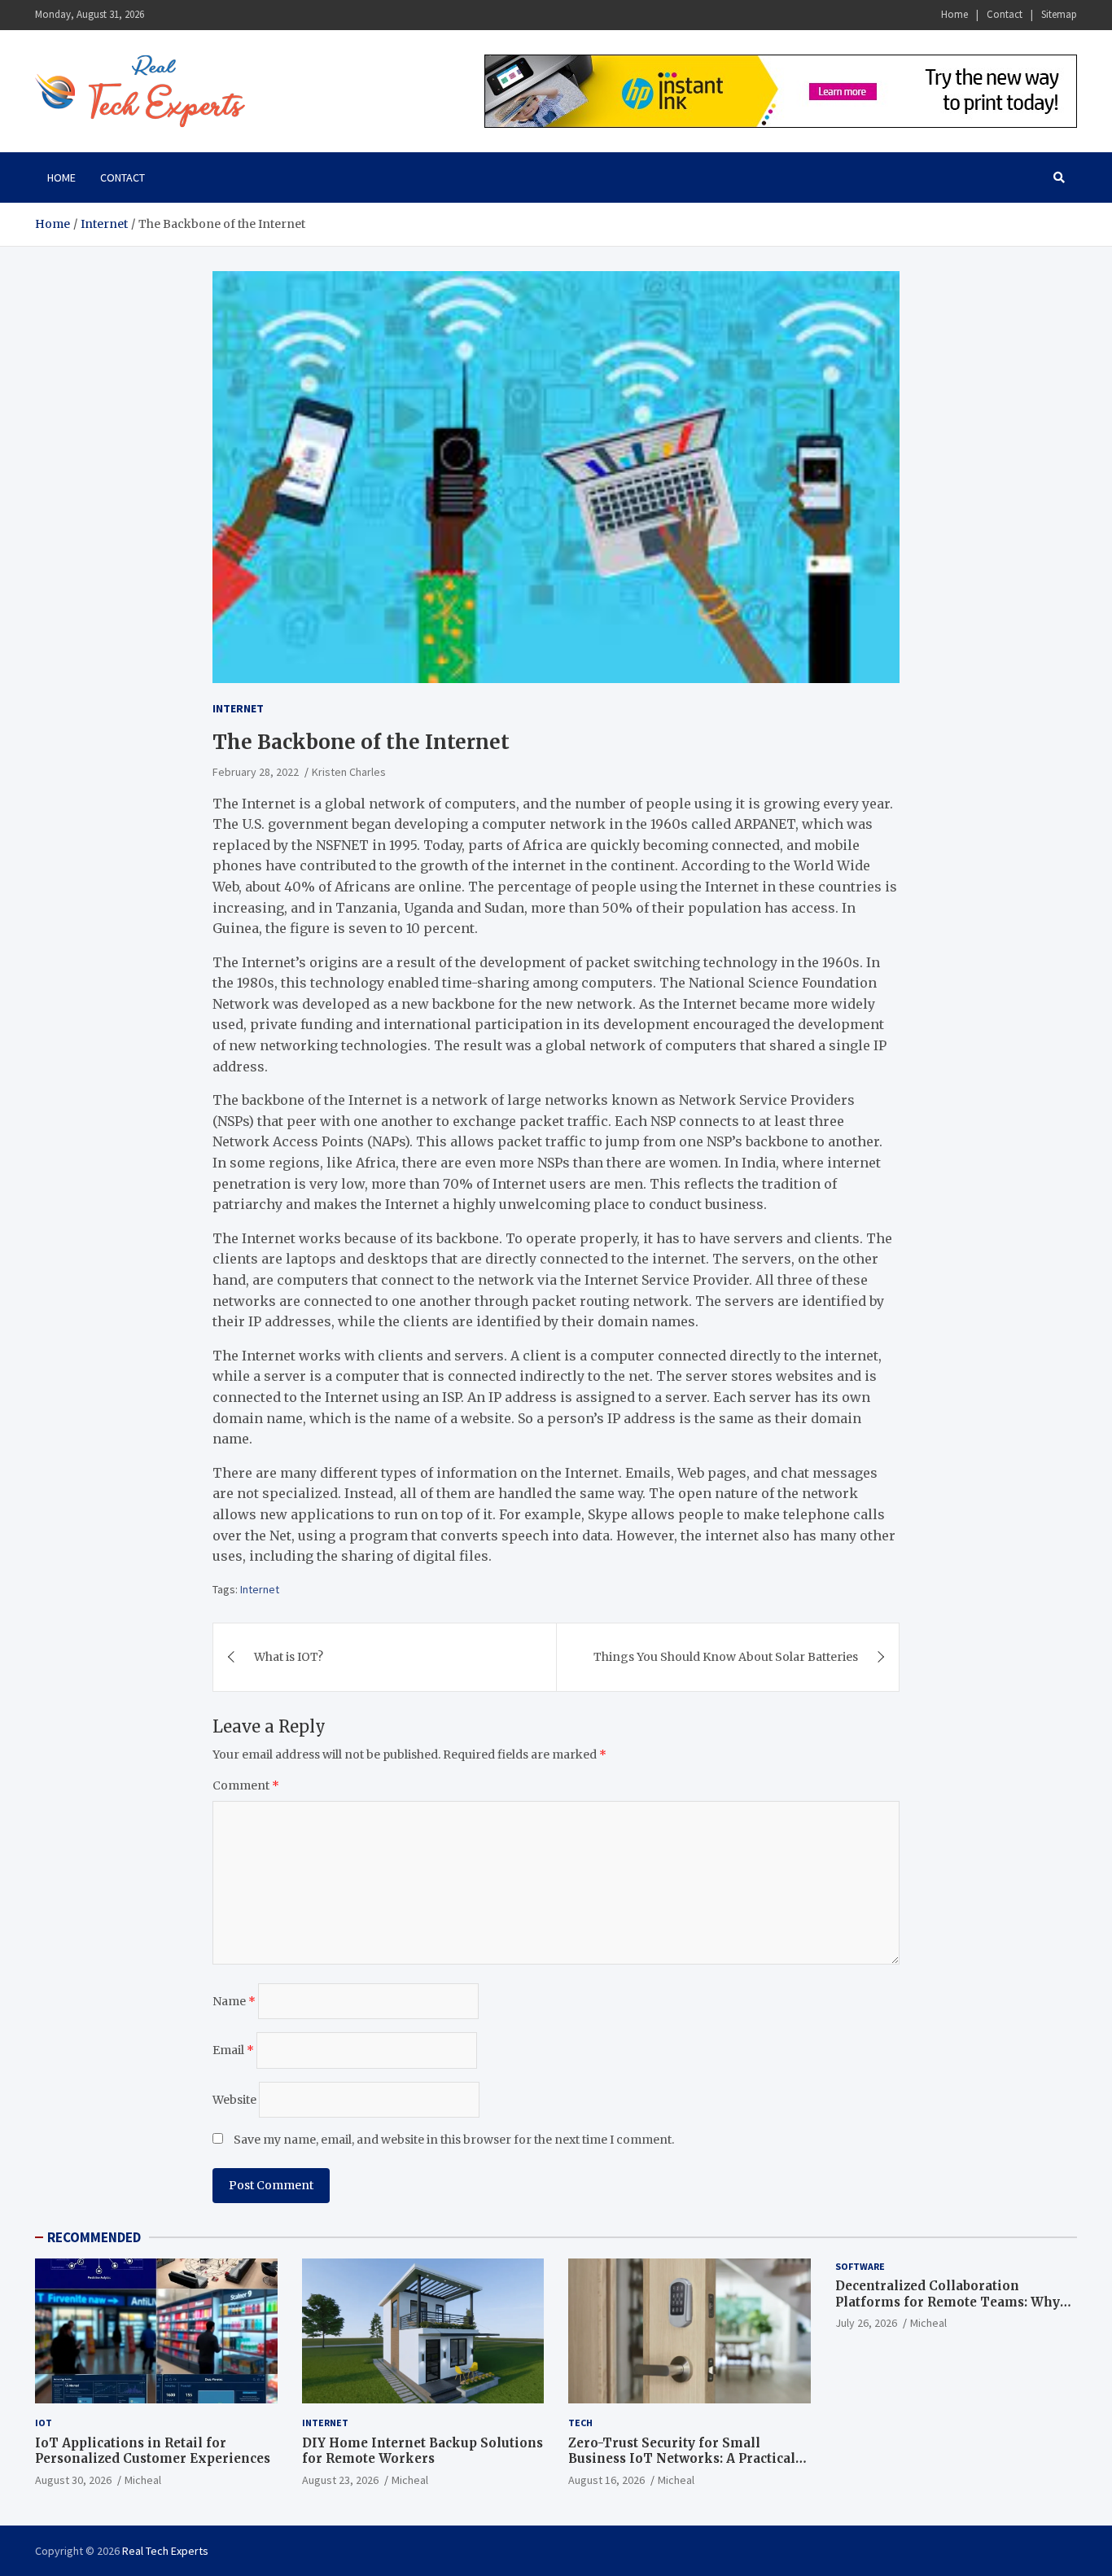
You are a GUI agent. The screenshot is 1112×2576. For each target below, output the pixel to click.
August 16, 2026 (606, 2480)
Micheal (143, 2480)
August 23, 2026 (340, 2480)
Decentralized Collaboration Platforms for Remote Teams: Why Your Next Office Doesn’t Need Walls (952, 2302)
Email (233, 2050)
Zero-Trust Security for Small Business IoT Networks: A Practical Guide (682, 2459)
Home (954, 14)
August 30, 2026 (73, 2480)
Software (860, 2266)
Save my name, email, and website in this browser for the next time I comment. (454, 2140)
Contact (1005, 14)
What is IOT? (289, 1657)
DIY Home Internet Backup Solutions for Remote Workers (422, 2451)
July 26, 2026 (866, 2323)
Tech (580, 2423)
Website (234, 2100)
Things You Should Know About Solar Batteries (726, 1657)
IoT (44, 2423)
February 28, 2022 (256, 772)
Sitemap (1059, 14)
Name (234, 2001)
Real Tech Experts (165, 2551)
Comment (246, 1785)
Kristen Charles (349, 772)
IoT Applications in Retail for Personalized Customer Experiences (153, 2451)
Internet (238, 708)
